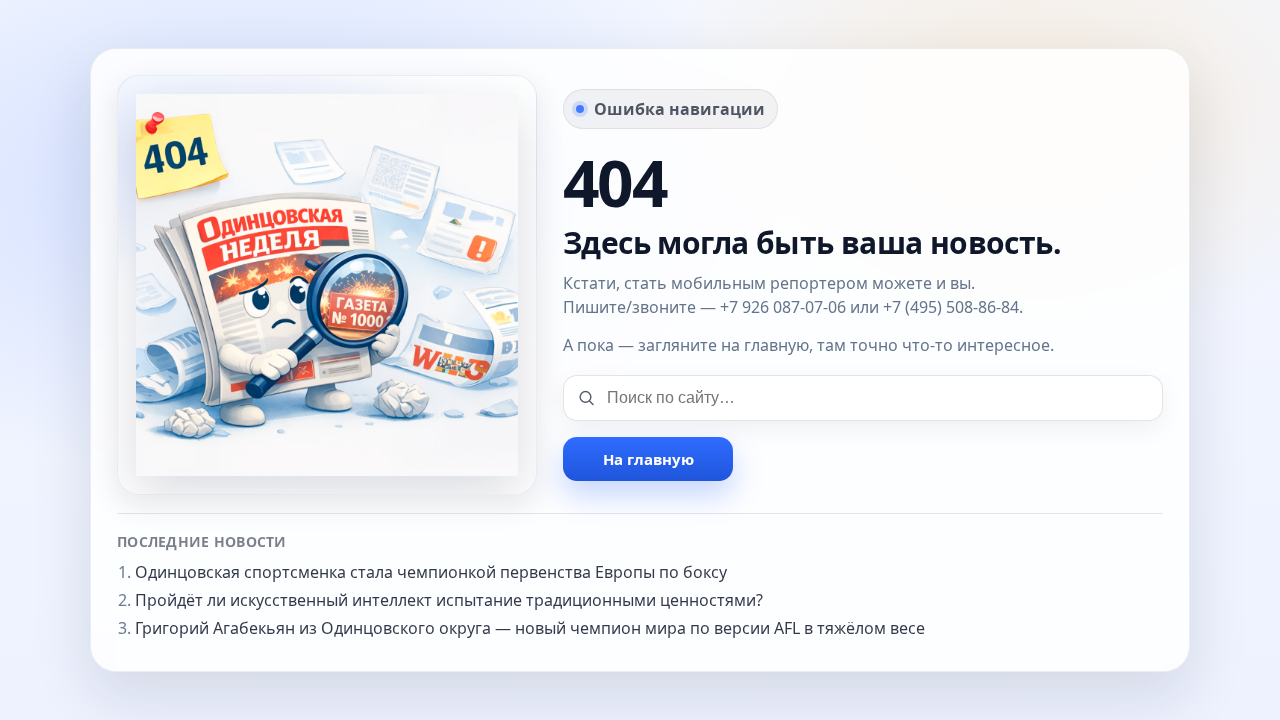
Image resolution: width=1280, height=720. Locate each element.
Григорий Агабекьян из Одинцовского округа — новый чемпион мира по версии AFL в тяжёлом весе (530, 628)
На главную (648, 459)
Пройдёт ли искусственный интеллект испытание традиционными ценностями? (449, 600)
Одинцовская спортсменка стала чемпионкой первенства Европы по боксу (431, 572)
